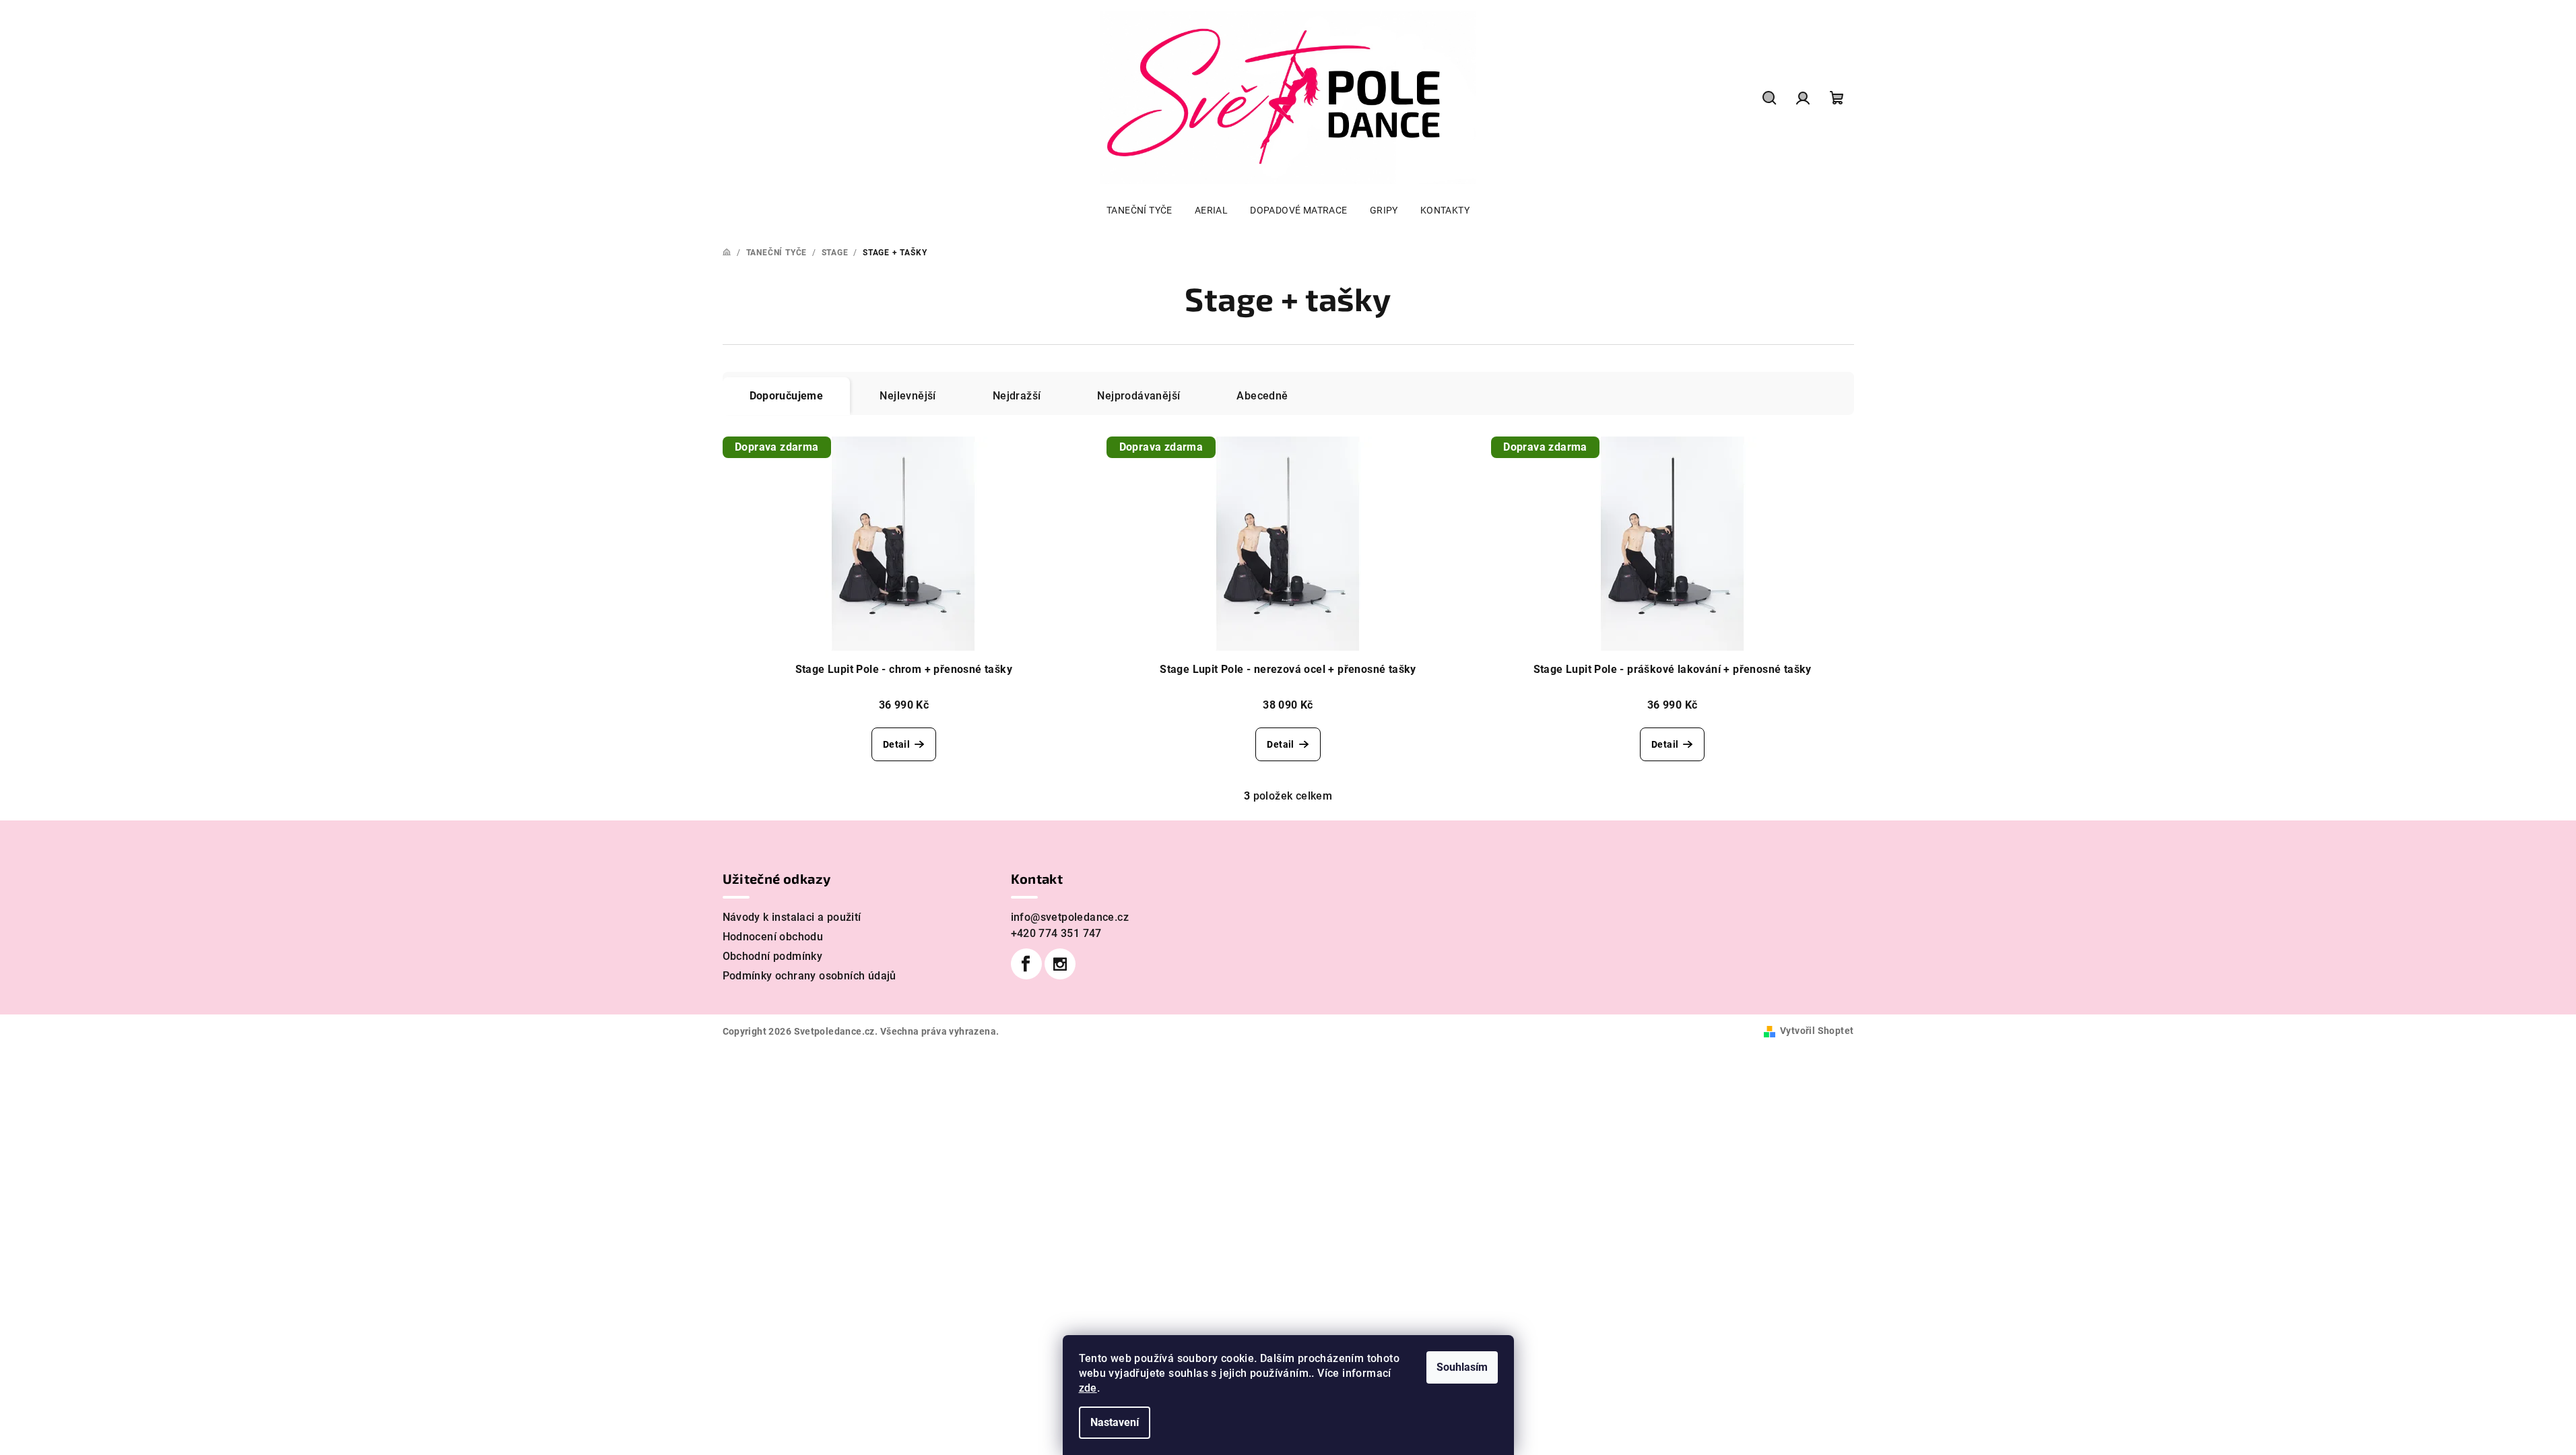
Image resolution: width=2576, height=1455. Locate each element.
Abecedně (1262, 396)
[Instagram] (1060, 964)
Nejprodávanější (1138, 396)
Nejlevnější (907, 396)
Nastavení (1115, 1422)
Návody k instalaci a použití (792, 917)
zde (1088, 1388)
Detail (896, 744)
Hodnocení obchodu (773, 937)
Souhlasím (1462, 1367)
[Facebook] (1026, 964)
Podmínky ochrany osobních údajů (810, 976)
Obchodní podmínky (773, 956)
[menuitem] (1140, 210)
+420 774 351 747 (1056, 933)
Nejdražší (1017, 396)
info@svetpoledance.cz (1070, 917)
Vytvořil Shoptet (1817, 1031)
